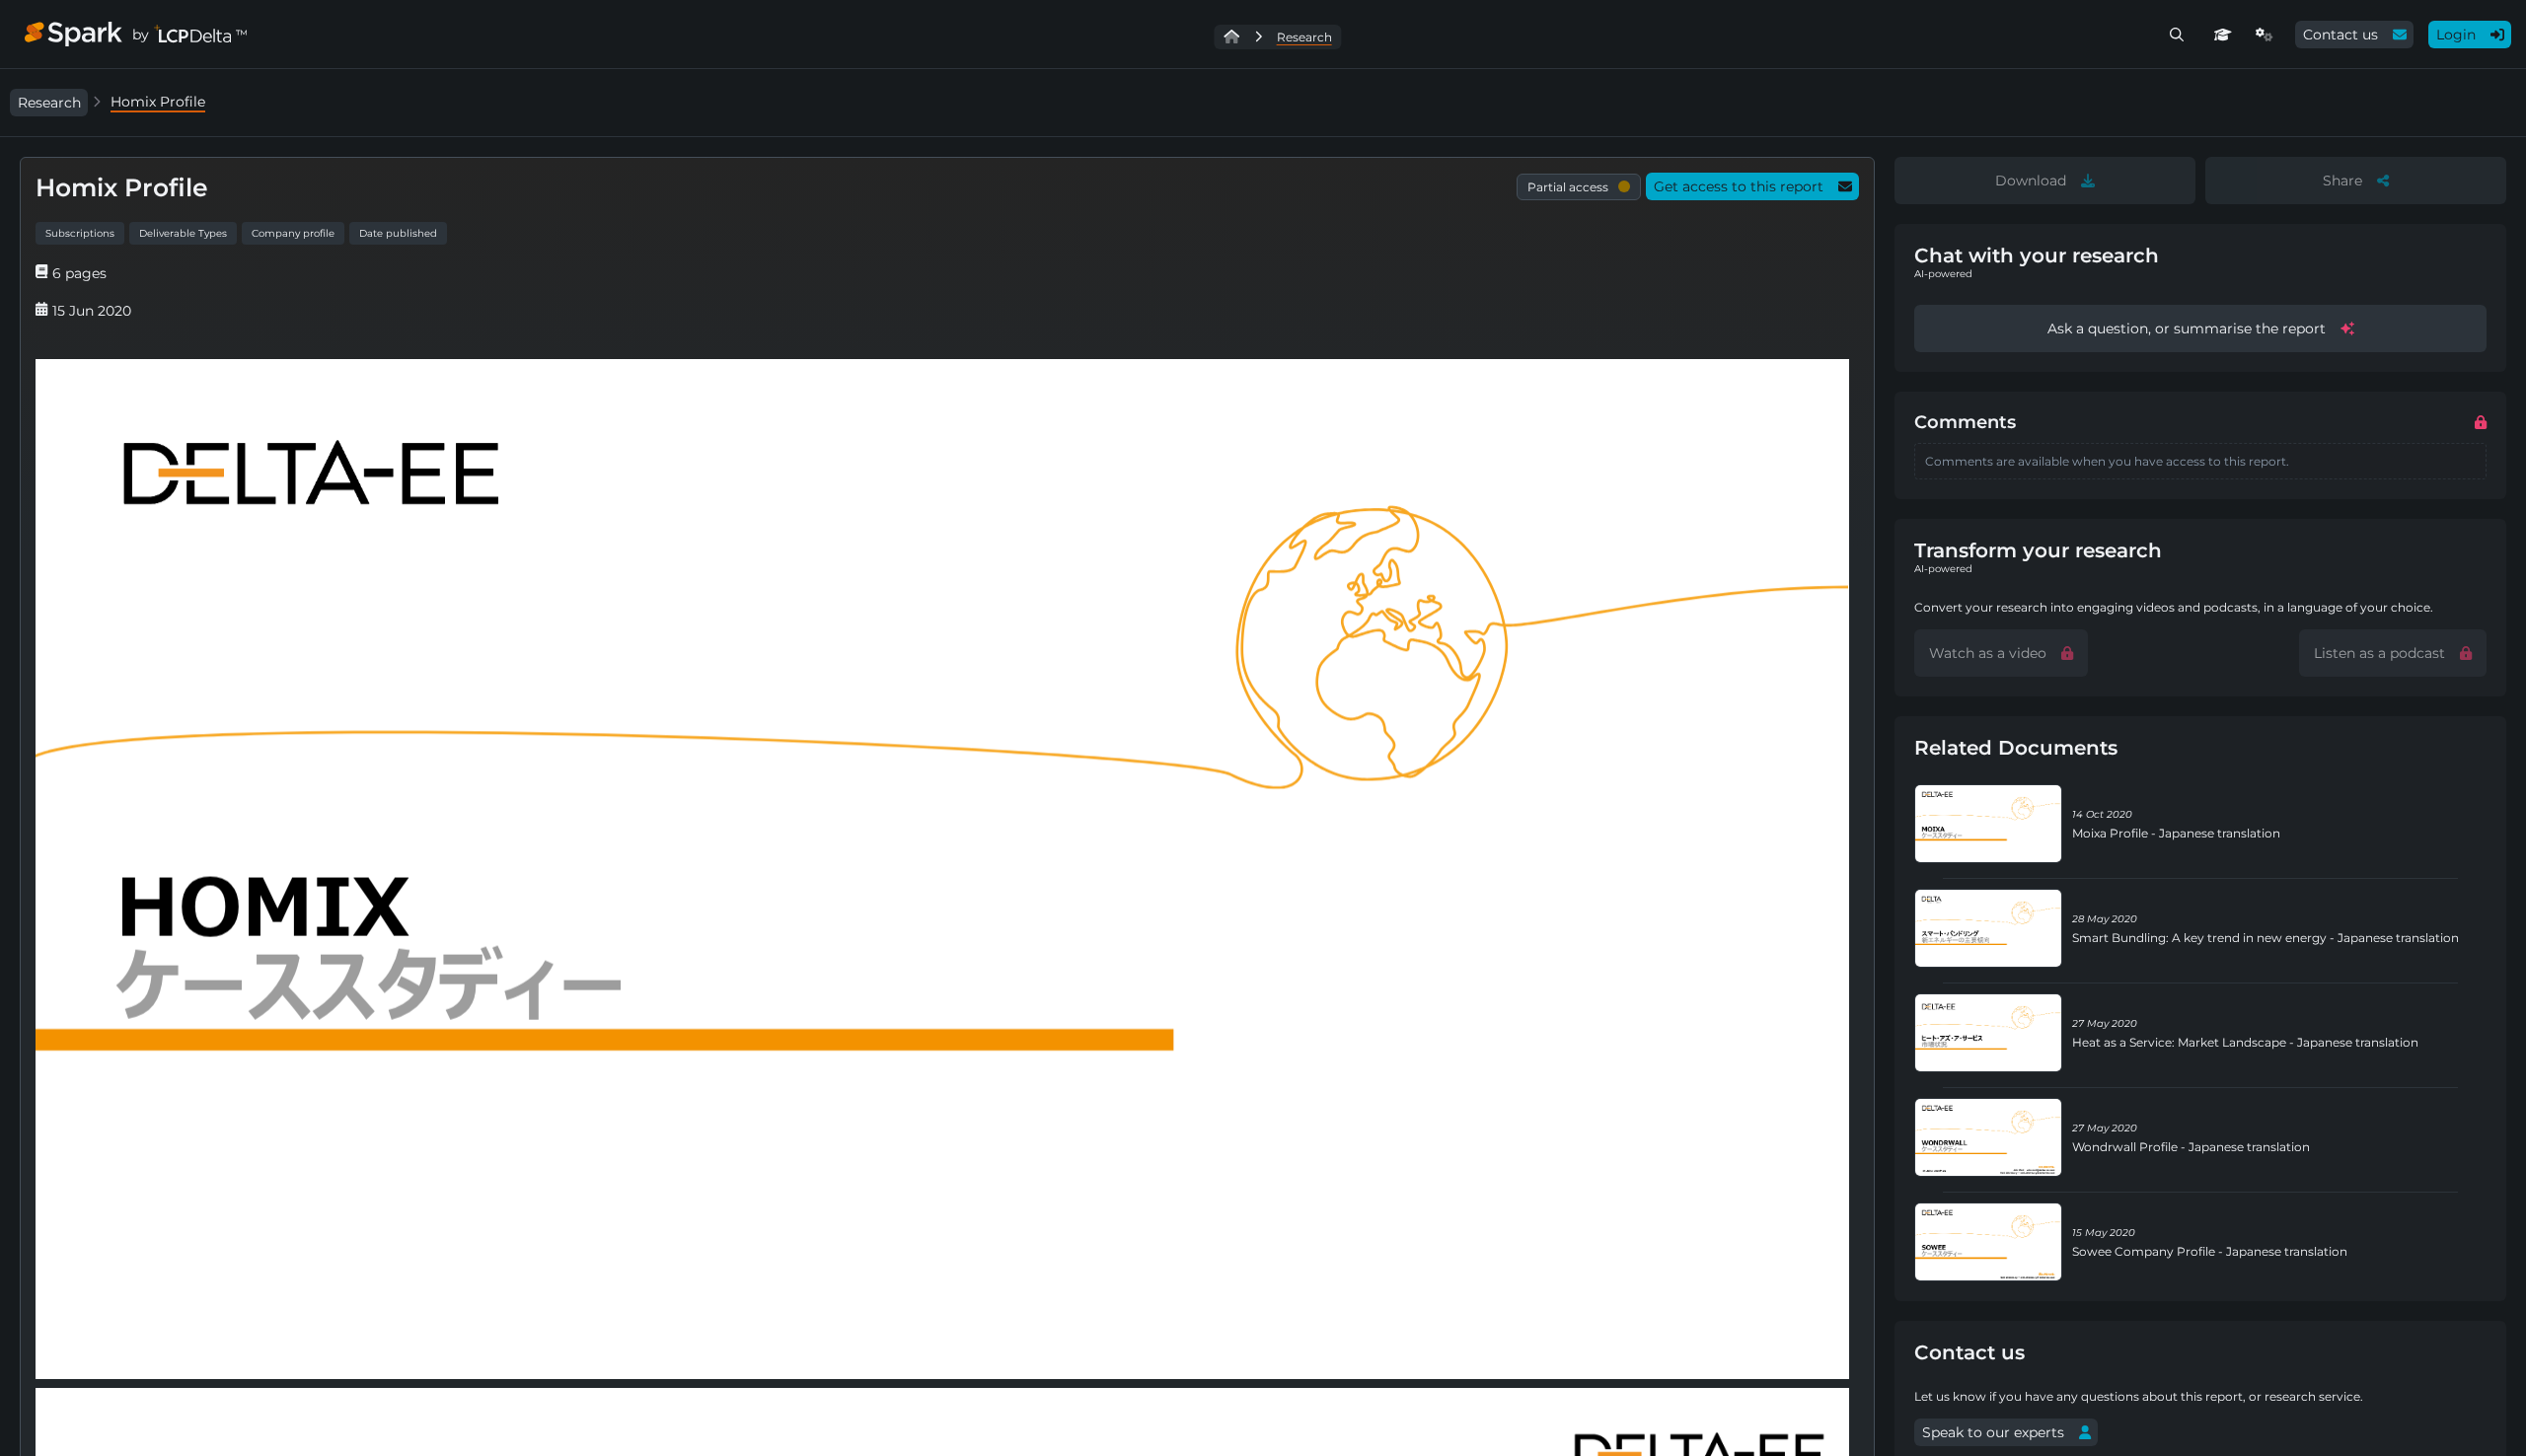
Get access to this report (1739, 186)
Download (2031, 181)
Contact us (2340, 35)
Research (49, 103)
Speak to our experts (1993, 1432)
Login (2456, 35)
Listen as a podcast (2379, 653)
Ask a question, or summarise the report (2187, 328)
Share (2342, 181)
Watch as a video (1988, 653)
